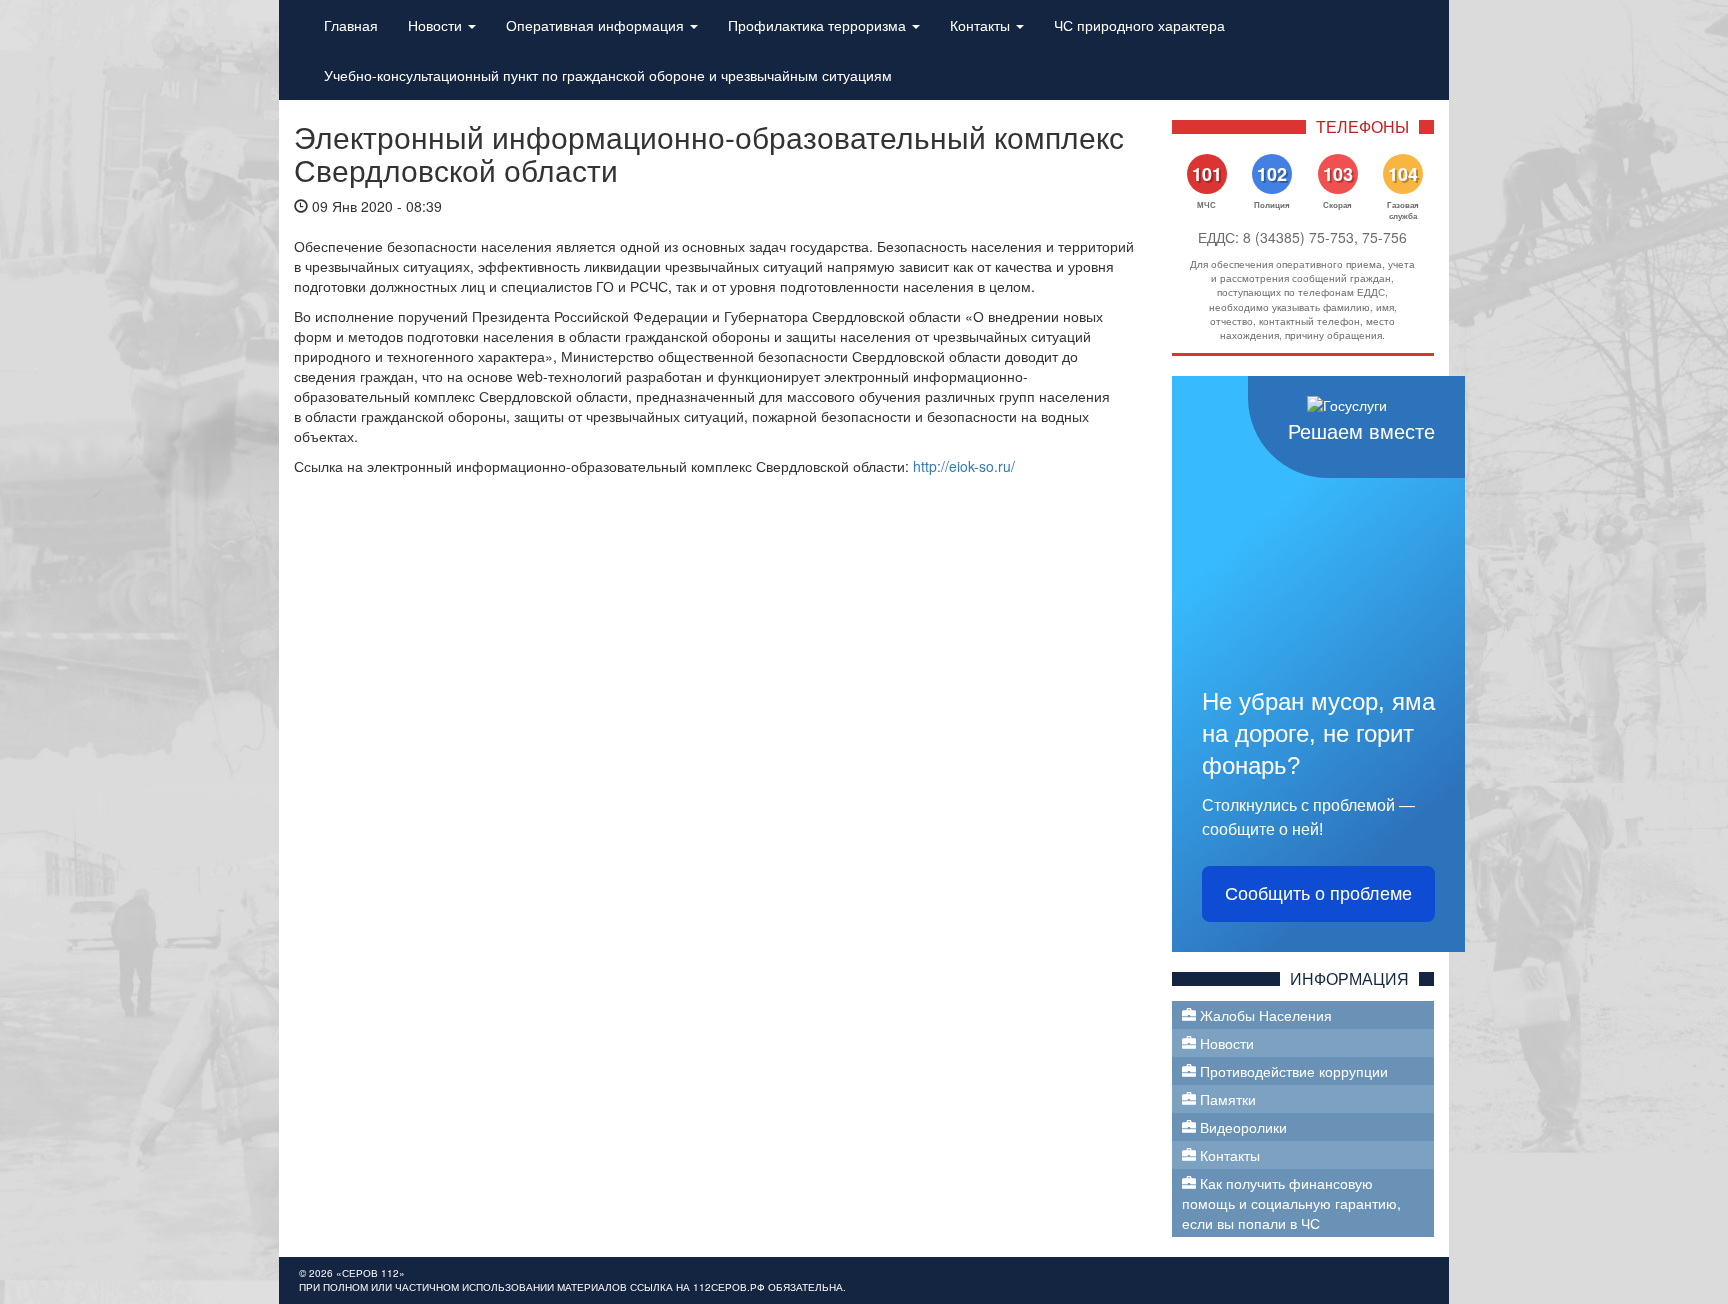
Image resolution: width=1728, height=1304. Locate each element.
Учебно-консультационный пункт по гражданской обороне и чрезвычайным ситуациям (608, 75)
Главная (351, 25)
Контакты (982, 25)
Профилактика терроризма (819, 25)
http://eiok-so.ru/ (962, 466)
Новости (437, 25)
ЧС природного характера (1139, 25)
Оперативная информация (597, 25)
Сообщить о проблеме (1318, 894)
